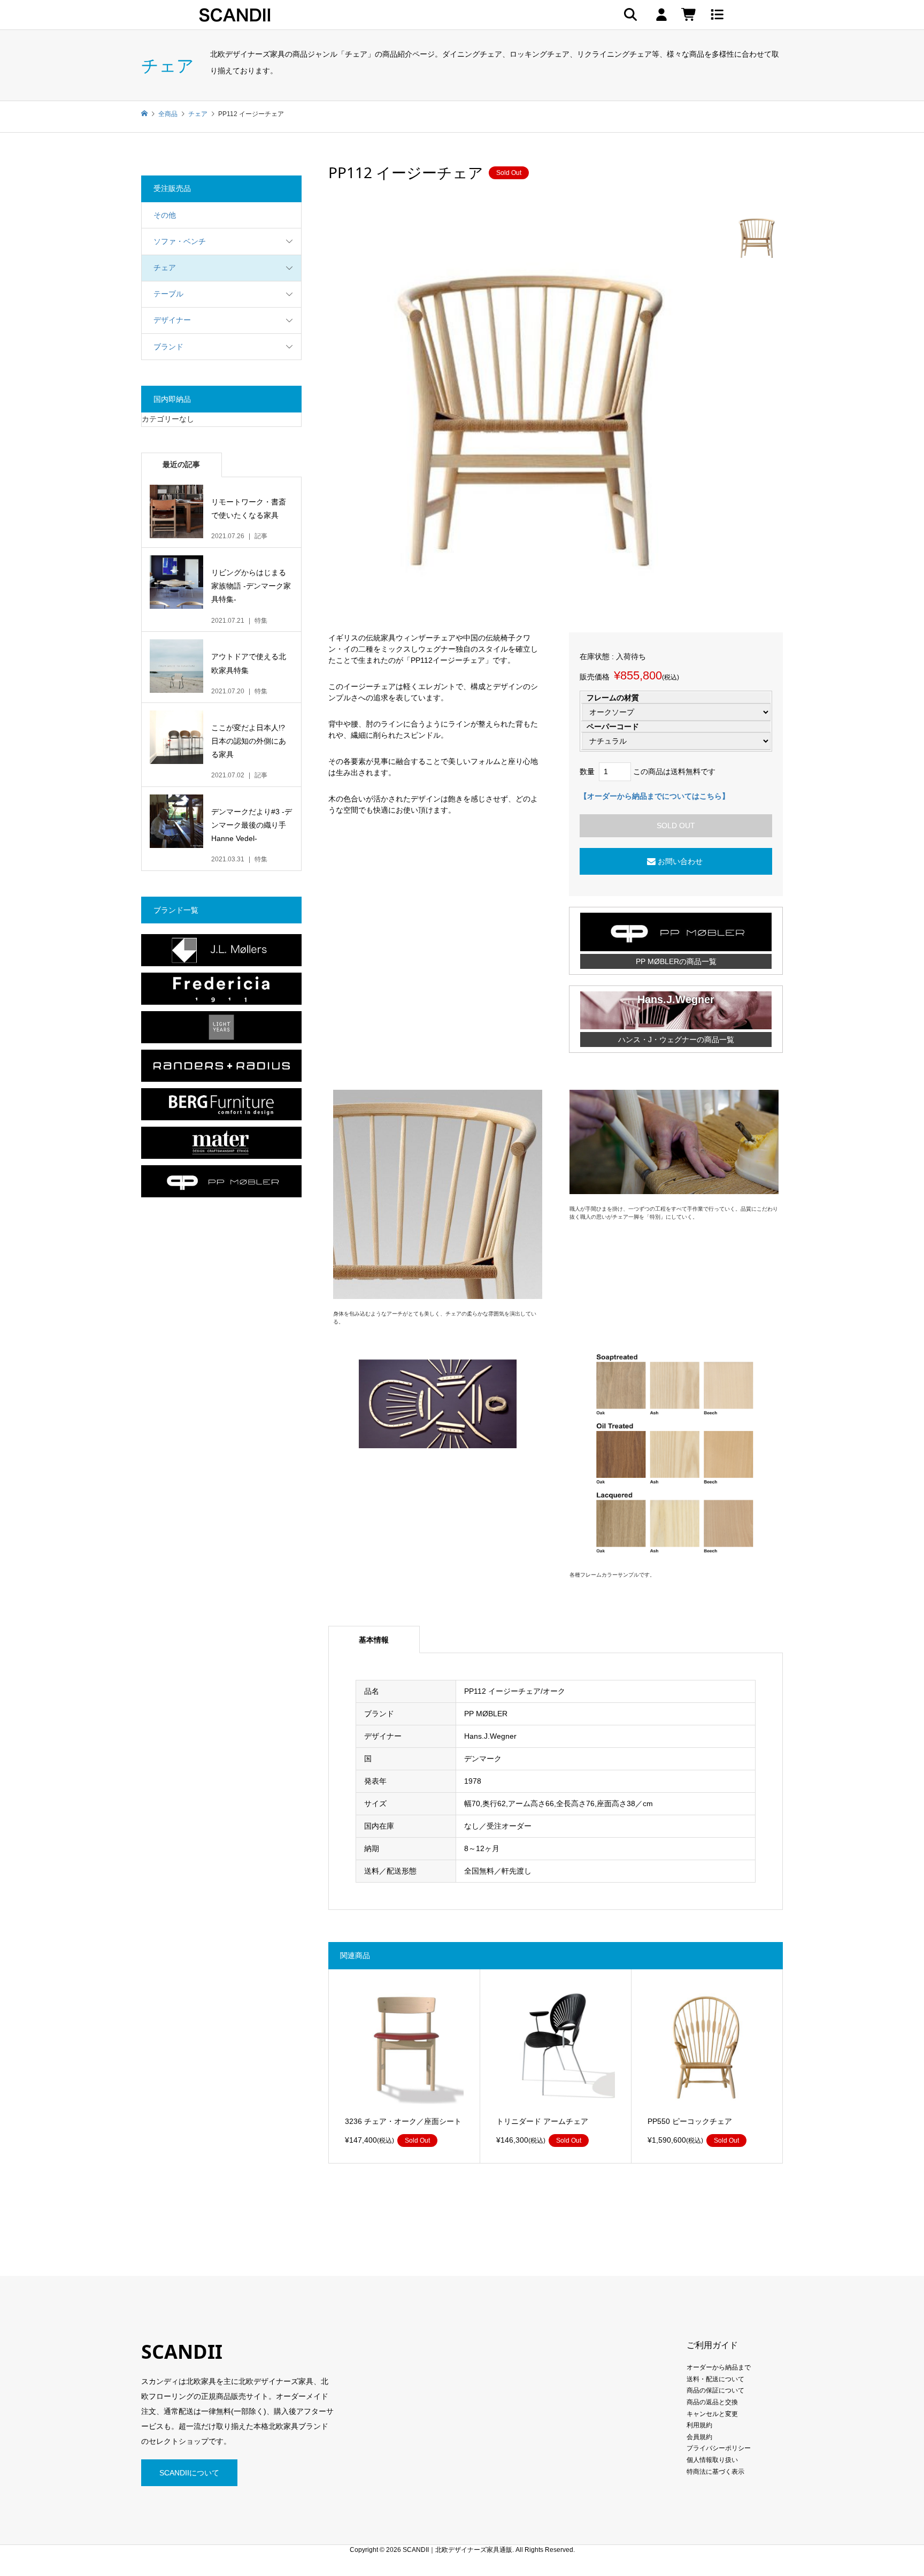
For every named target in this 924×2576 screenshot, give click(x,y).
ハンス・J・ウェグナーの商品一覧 (676, 1039)
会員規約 (699, 2437)
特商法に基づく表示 (715, 2472)
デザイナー (172, 320)
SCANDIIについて (189, 2473)
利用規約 (699, 2425)
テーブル (168, 294)
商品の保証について (715, 2390)
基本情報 (374, 1640)
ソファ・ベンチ (180, 241)
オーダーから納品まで (719, 2367)
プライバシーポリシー (719, 2448)
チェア (165, 267)
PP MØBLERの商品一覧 (676, 961)
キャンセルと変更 (712, 2414)
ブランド (168, 347)
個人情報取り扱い (712, 2460)
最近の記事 (181, 464)
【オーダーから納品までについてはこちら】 (654, 796)
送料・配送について (715, 2379)
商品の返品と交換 (712, 2402)
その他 (165, 215)
